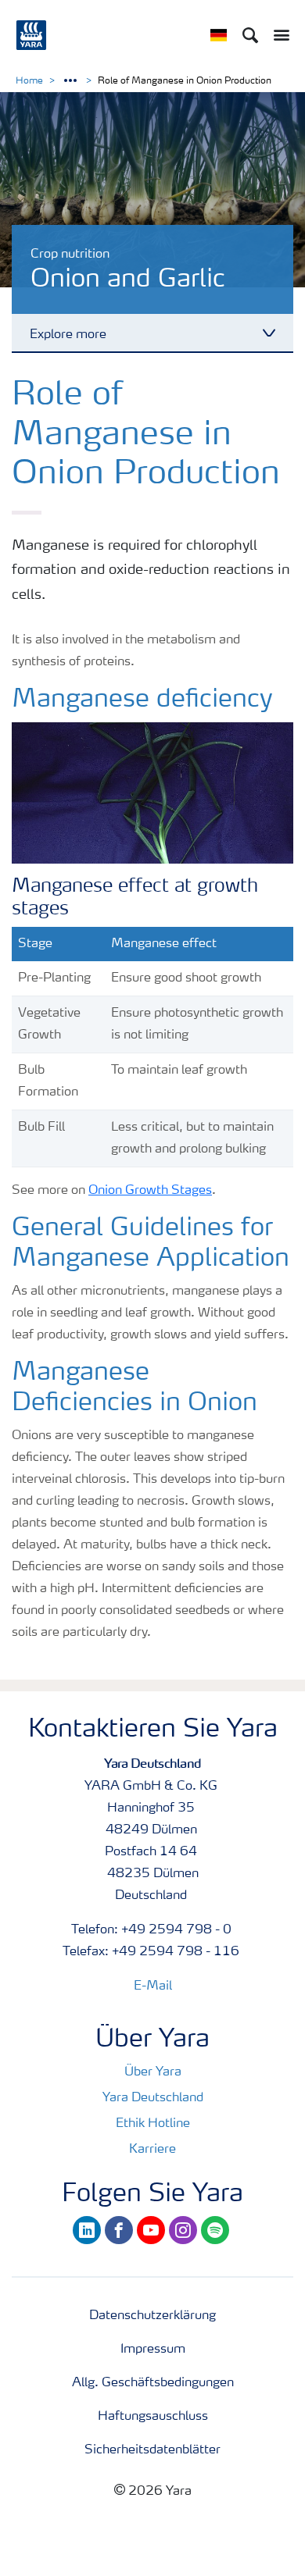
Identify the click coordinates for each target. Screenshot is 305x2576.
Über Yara (153, 2072)
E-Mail (153, 1986)
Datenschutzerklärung (152, 2316)
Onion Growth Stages (150, 1191)
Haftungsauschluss (153, 2417)
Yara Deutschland (153, 2098)
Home (29, 81)
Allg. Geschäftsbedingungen (153, 2383)
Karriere (152, 2150)
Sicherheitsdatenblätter (152, 2450)
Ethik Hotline (153, 2124)
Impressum (153, 2350)
